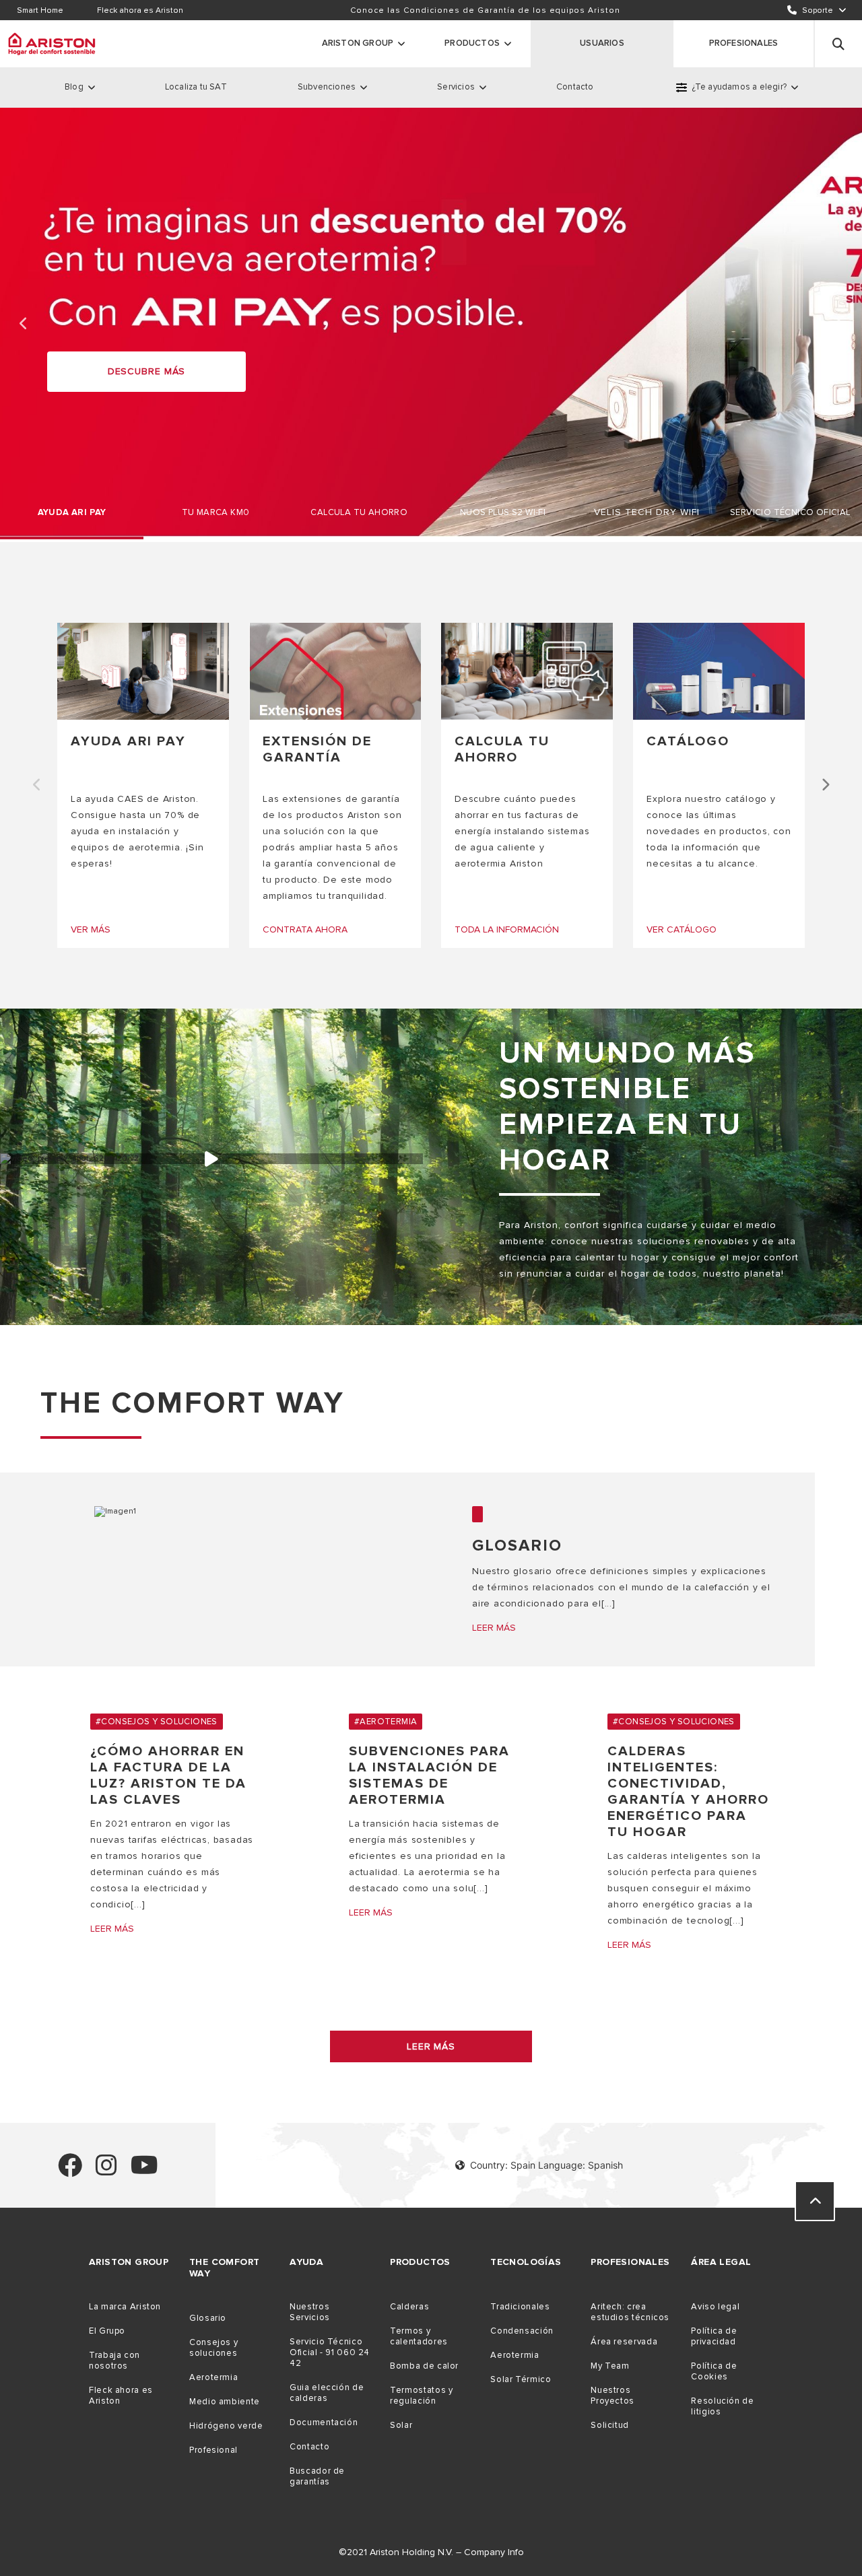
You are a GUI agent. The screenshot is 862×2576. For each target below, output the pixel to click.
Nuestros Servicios (310, 2312)
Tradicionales (520, 2307)
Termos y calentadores (419, 2336)
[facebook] (70, 2171)
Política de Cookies (714, 2371)
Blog (74, 87)
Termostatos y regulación (421, 2396)
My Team (610, 2366)
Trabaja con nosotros (114, 2361)
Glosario (208, 2318)
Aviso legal (715, 2307)
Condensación (522, 2331)
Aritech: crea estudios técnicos (630, 2312)
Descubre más (147, 371)
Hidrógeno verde (226, 2426)
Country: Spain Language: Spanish (546, 2165)
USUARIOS (602, 43)
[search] (838, 44)
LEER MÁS (431, 2046)
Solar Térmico (521, 2379)
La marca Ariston (125, 2307)
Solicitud (610, 2425)
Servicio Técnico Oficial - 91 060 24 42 (330, 2352)
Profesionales (744, 43)
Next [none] (838, 324)
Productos (472, 43)
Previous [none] (24, 324)
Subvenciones (327, 87)
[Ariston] (52, 44)
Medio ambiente (225, 2402)
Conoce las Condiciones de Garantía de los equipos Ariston (485, 10)
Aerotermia (213, 2377)
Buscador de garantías (317, 2476)
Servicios (456, 87)
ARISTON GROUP (358, 43)
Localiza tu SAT (196, 87)
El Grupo (107, 2331)
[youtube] (144, 2171)
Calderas (409, 2307)
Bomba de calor (424, 2366)
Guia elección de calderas (327, 2393)
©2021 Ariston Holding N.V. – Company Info (431, 2552)
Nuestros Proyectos (612, 2396)
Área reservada (624, 2342)
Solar (401, 2425)
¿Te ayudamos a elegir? (739, 87)
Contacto (575, 87)
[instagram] (106, 2171)
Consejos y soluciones (213, 2348)
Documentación (324, 2422)
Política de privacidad (714, 2336)
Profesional (213, 2450)
